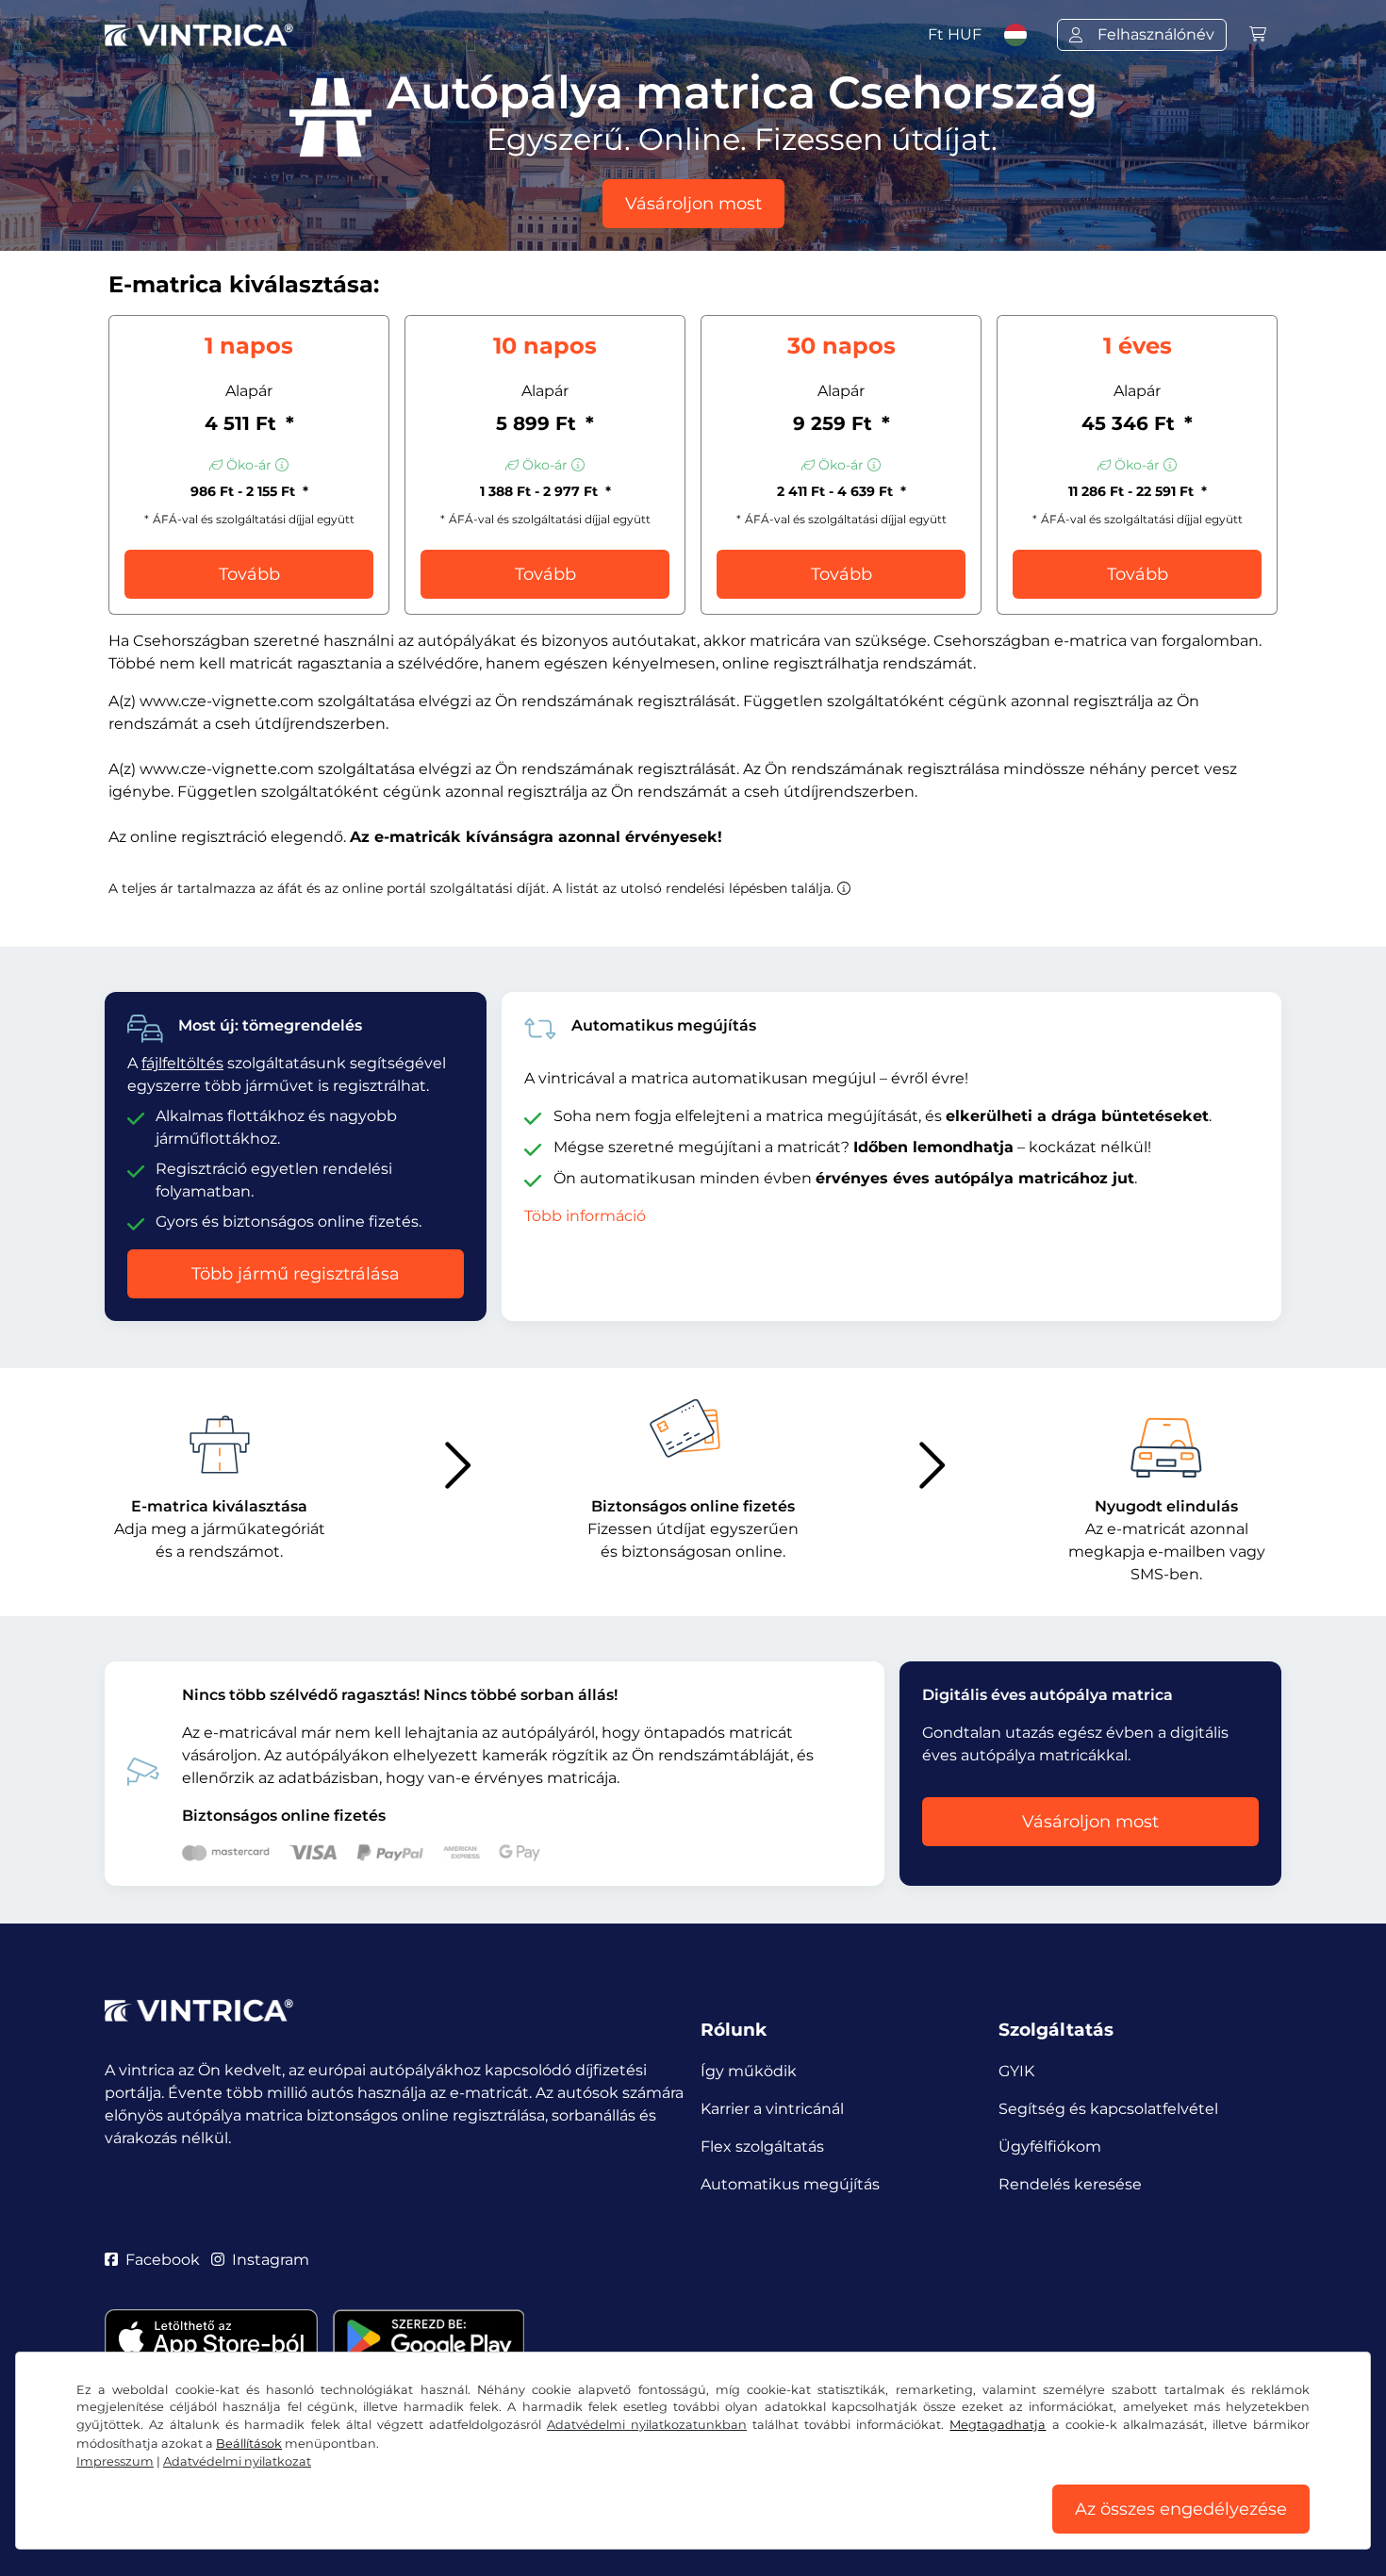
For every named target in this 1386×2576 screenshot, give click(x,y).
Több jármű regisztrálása (296, 1274)
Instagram (271, 2260)
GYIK (1016, 2071)
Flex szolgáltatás (762, 2147)
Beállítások (249, 2444)
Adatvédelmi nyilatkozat (237, 2461)
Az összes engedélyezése (1181, 2509)
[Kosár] (1258, 34)
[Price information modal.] (844, 888)
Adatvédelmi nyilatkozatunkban (647, 2425)
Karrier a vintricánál (772, 2109)
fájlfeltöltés (182, 1063)
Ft (955, 34)
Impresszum (115, 2461)
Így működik (749, 2071)
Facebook (163, 2260)
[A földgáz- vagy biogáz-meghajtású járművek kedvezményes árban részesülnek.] (282, 465)
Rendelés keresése (1070, 2184)
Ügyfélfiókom (1050, 2147)
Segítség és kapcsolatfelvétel (1108, 2109)
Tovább (249, 574)
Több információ (585, 1216)
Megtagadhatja (998, 2425)
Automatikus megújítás (790, 2184)
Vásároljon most (693, 204)
